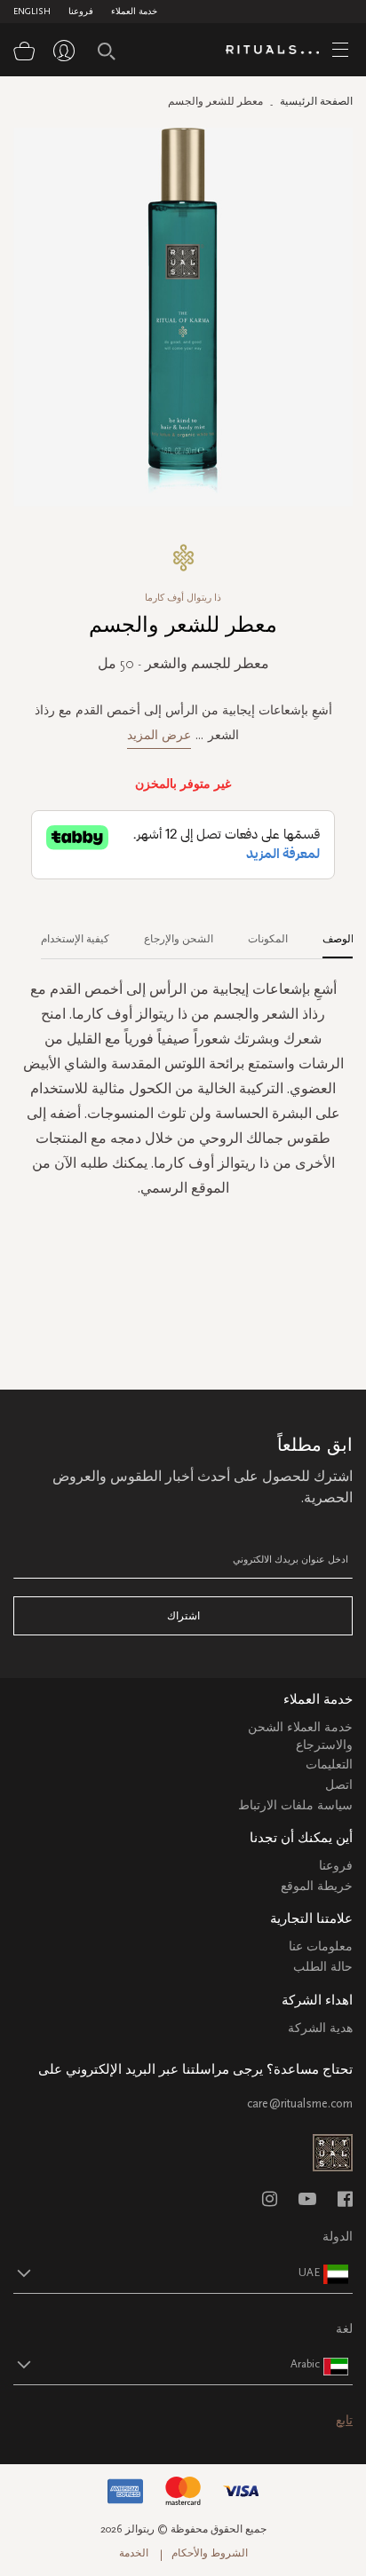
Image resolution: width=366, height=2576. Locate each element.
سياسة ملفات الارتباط (295, 1805)
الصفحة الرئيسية (316, 101)
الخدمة (134, 2553)
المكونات (268, 939)
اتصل (339, 1785)
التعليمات (329, 1765)
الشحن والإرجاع (179, 939)
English (32, 12)
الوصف (338, 939)
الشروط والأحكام (210, 2553)
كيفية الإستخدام (75, 939)
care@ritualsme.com (300, 2103)
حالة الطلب (323, 1967)
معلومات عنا (321, 1946)
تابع (344, 2420)
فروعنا (81, 12)
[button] (167, 2273)
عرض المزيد (159, 735)
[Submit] (107, 51)
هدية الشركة (320, 2028)
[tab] (329, 933)
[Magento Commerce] (279, 51)
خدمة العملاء (134, 12)
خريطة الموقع (317, 1886)
